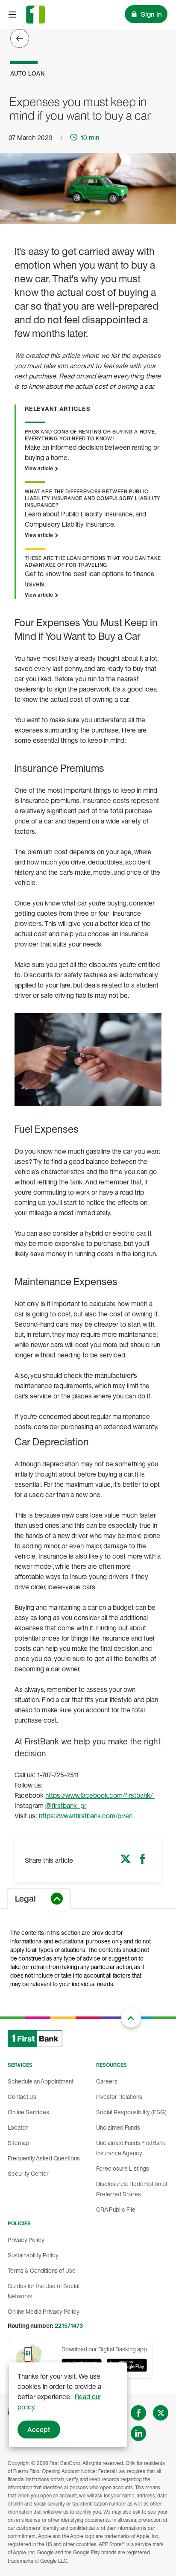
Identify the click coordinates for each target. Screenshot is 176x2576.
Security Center (28, 2173)
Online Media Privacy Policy (44, 2311)
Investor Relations (119, 2097)
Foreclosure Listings (123, 2168)
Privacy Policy (26, 2240)
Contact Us (22, 2097)
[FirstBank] (35, 15)
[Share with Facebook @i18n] (143, 1861)
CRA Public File (116, 2209)
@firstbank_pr (66, 1805)
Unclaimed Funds (118, 2127)
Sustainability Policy (33, 2255)
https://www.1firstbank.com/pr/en (86, 1816)
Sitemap (18, 2143)
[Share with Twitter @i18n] (126, 1861)
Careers (107, 2081)
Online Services (28, 2112)
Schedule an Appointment (41, 2081)
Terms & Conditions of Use (42, 2270)
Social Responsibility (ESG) (131, 2112)
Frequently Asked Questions (44, 2158)
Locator (18, 2127)
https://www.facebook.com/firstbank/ (100, 1795)
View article (40, 468)
